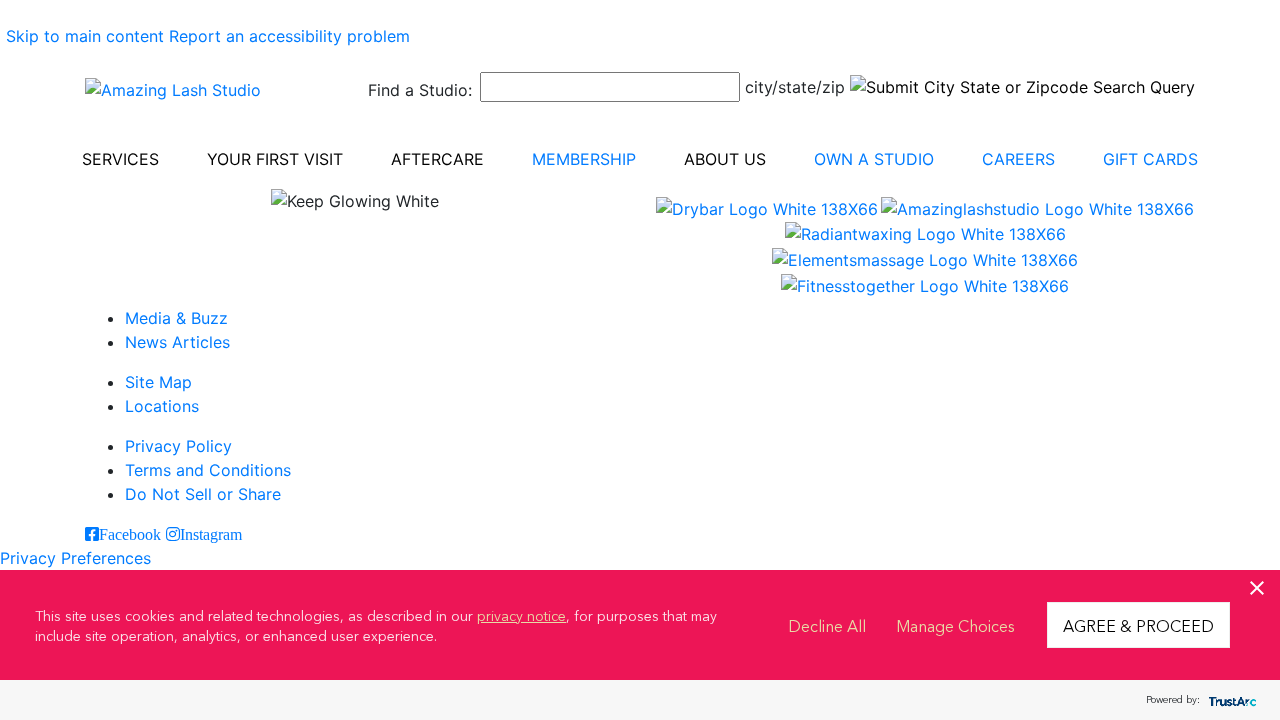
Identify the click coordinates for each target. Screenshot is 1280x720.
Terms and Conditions (208, 470)
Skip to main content (85, 36)
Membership (584, 159)
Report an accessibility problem (289, 36)
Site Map (158, 382)
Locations (162, 406)
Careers (1018, 159)
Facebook (130, 534)
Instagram (211, 534)
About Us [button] (725, 159)
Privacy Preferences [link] (75, 558)
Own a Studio (874, 159)
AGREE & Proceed (1138, 625)
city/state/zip (795, 87)
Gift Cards (1150, 159)
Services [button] (120, 159)
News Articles (177, 342)
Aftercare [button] (437, 159)
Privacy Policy (178, 446)
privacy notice (521, 615)
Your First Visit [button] (275, 159)
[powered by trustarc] (1230, 700)
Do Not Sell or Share (203, 494)
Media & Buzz (176, 318)
